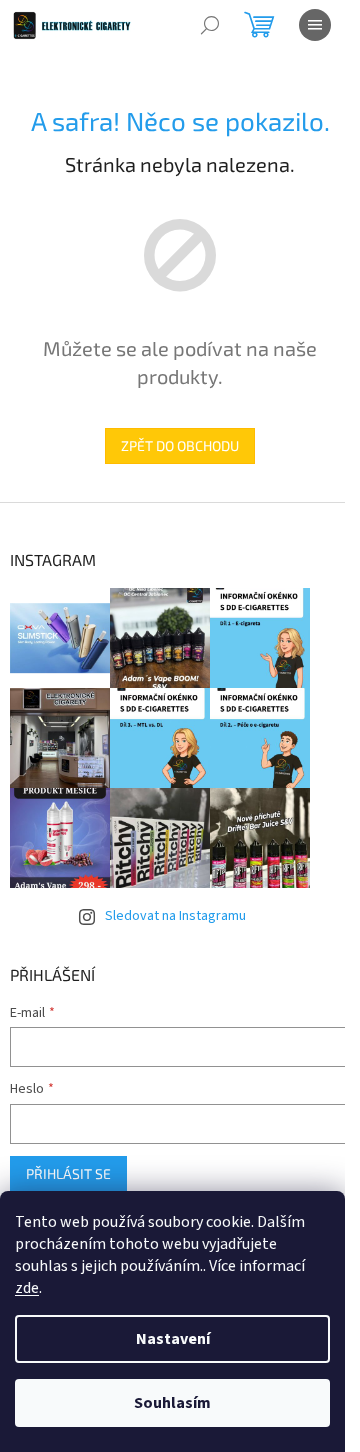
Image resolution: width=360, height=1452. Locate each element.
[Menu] (315, 25)
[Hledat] (210, 25)
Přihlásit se (68, 1173)
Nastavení (173, 1339)
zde (27, 1288)
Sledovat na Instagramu (175, 916)
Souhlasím (172, 1403)
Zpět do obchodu (180, 445)
